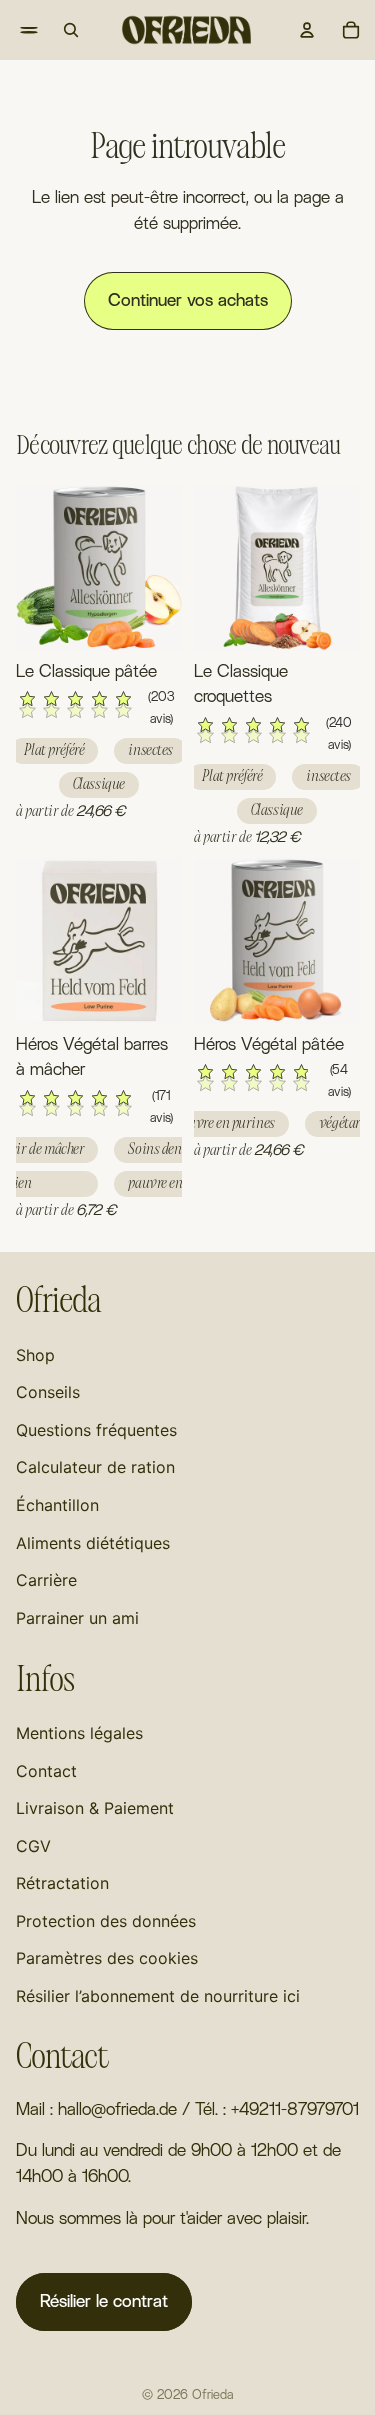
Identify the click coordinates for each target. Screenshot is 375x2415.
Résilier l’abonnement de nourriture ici (158, 1996)
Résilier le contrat (104, 2301)
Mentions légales (79, 1733)
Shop (35, 1355)
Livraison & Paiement (95, 1808)
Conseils (48, 1392)
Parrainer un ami (77, 1618)
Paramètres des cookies (107, 1958)
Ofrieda (212, 2395)
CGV (33, 1846)
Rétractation (62, 1883)
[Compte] (307, 30)
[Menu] (16, 30)
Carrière (46, 1580)
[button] (99, 710)
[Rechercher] (71, 30)
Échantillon (57, 1505)
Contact (46, 1771)
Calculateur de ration (95, 1467)
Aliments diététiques (93, 1543)
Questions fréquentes (96, 1430)
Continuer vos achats (188, 300)
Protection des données (106, 1921)
